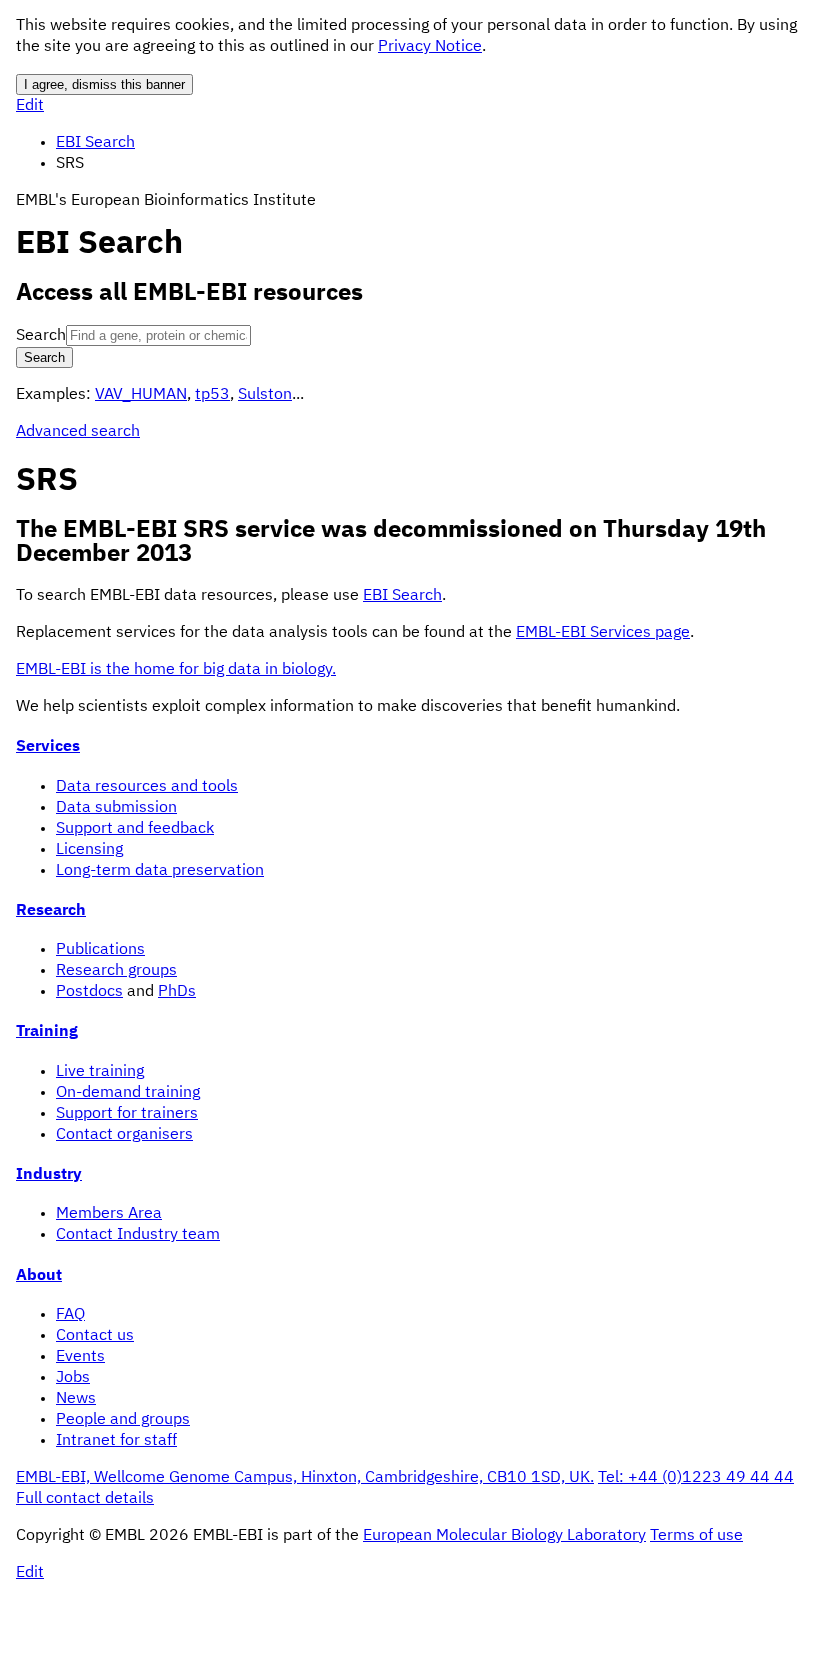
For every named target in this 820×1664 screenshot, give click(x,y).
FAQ (70, 1315)
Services (48, 747)
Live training (100, 1072)
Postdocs (89, 992)
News (76, 1399)
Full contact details (85, 1499)
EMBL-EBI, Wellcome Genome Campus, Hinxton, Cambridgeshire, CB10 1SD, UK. (305, 1478)
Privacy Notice (430, 47)
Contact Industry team (138, 1235)
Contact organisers (124, 1135)
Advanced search (78, 432)
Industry (49, 1175)
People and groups (123, 1420)
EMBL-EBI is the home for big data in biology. (176, 670)
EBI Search (95, 143)
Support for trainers (127, 1114)
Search (41, 336)
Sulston (265, 395)
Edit (30, 106)
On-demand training (128, 1093)
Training (47, 1032)
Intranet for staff (116, 1441)
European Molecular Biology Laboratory (504, 1536)
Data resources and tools (147, 787)
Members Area (109, 1214)
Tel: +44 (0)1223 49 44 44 (696, 1478)
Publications (100, 950)
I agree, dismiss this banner (104, 84)
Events (80, 1357)
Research (51, 911)
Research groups (116, 971)
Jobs (73, 1378)
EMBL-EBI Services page (603, 633)
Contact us (95, 1336)
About (39, 1276)
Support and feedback (135, 829)
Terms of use (696, 1536)
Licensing (89, 850)
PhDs (177, 992)
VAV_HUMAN (141, 395)
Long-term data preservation (160, 871)
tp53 (212, 395)
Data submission (116, 808)
